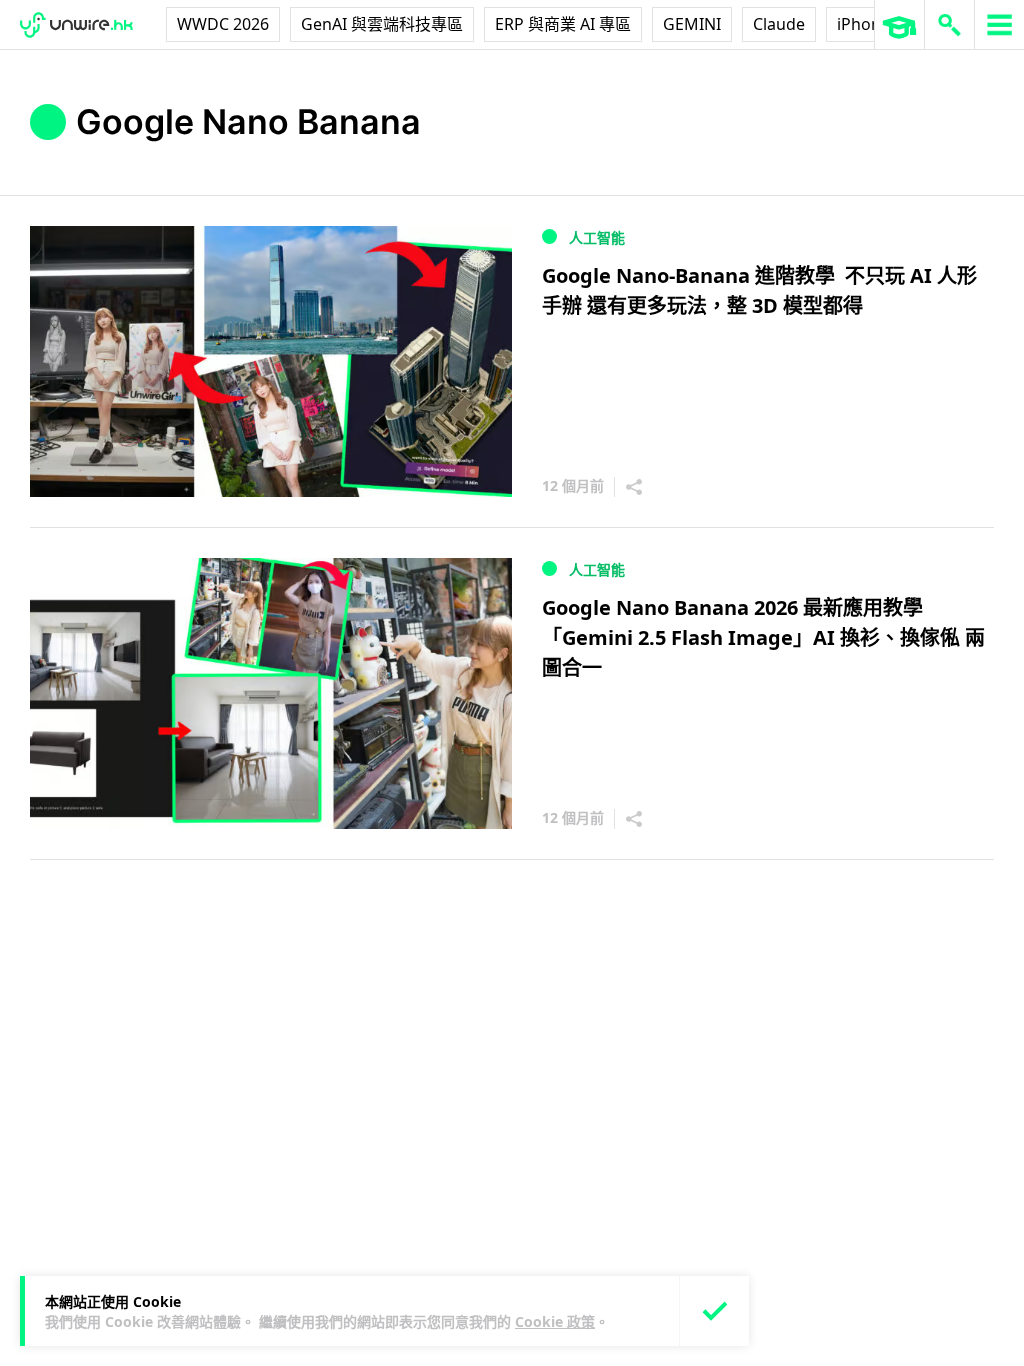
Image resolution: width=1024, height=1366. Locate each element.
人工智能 (597, 237)
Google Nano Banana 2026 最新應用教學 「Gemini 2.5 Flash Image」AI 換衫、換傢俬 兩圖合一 (763, 637)
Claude (779, 24)
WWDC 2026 (223, 24)
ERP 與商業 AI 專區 (563, 24)
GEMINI (692, 24)
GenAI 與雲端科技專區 (382, 24)
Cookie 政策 (555, 1321)
